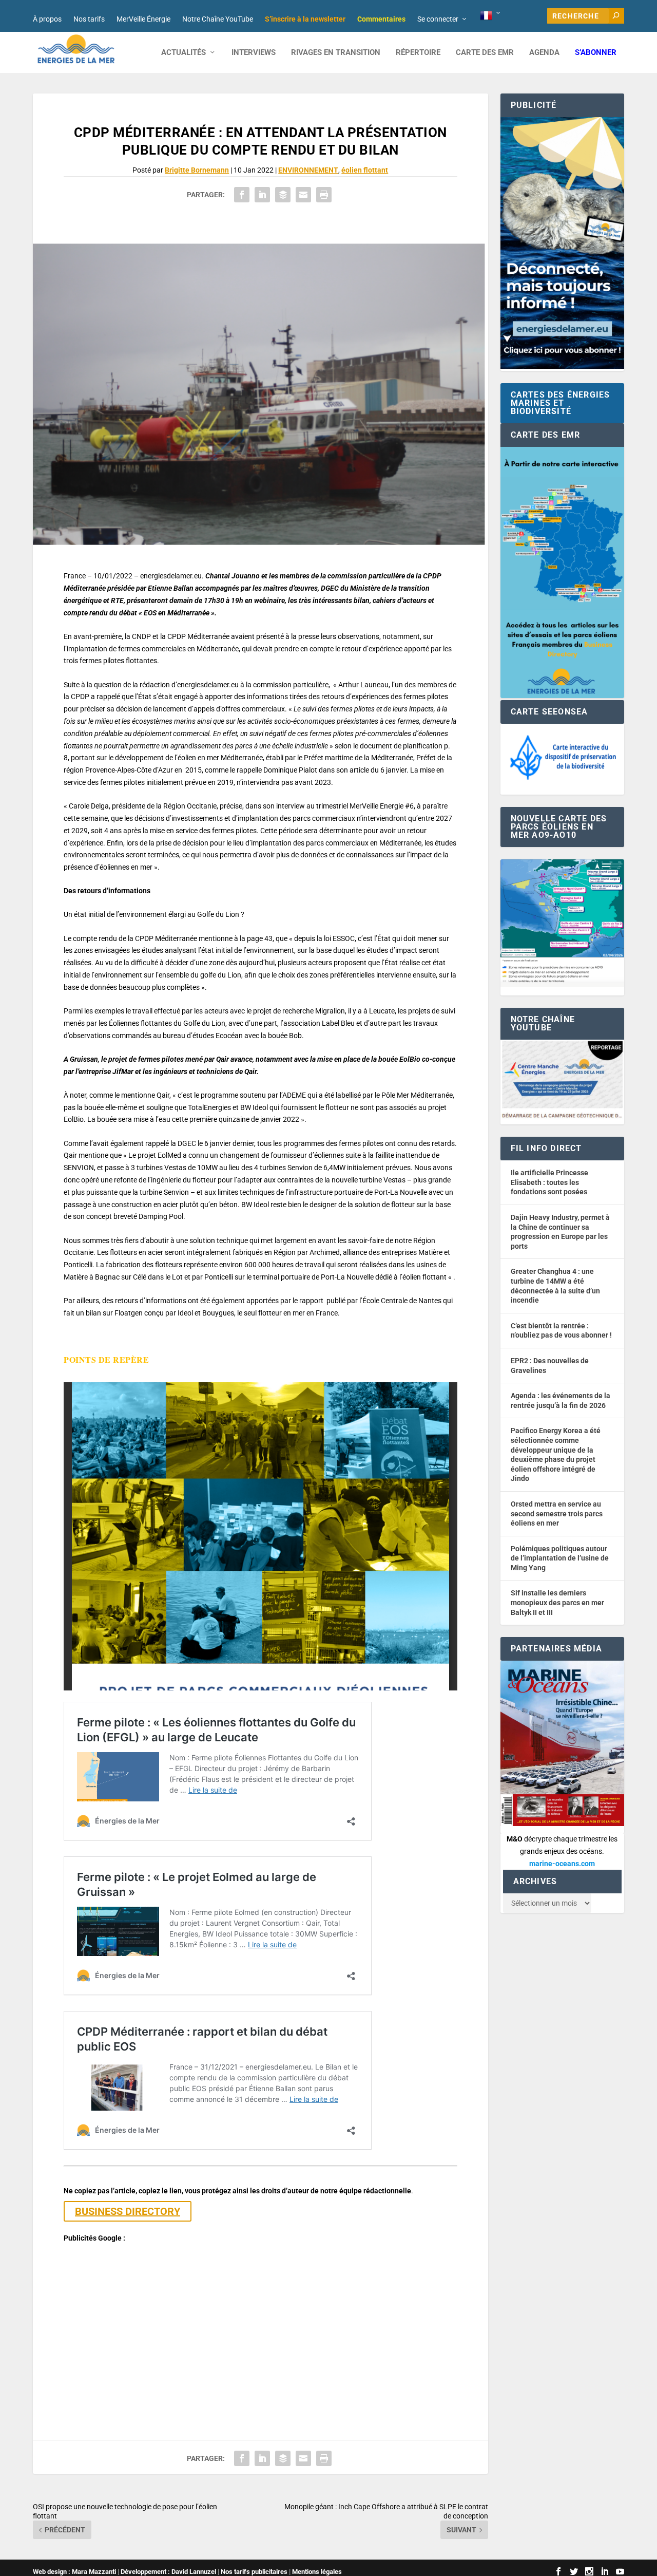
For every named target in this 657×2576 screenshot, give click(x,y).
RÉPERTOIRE (418, 53)
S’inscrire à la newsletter (305, 19)
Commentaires (381, 19)
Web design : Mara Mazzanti (74, 2572)
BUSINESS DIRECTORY (128, 2211)
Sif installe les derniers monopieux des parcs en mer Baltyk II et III (557, 1602)
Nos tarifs (89, 19)
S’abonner (596, 53)
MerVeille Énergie (143, 19)
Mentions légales (317, 2572)
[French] (491, 16)
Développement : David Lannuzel (168, 2572)
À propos (47, 19)
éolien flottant (365, 170)
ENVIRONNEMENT (308, 170)
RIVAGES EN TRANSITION (336, 53)
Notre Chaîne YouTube (218, 19)
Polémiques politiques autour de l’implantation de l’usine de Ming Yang (560, 1558)
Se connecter (438, 19)
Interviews (254, 53)
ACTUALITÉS (183, 53)
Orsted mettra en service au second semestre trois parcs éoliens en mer (557, 1513)
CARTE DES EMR (485, 53)
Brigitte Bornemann (197, 170)
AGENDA (544, 53)
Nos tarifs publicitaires (254, 2572)
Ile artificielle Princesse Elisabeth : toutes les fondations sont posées (549, 1182)
